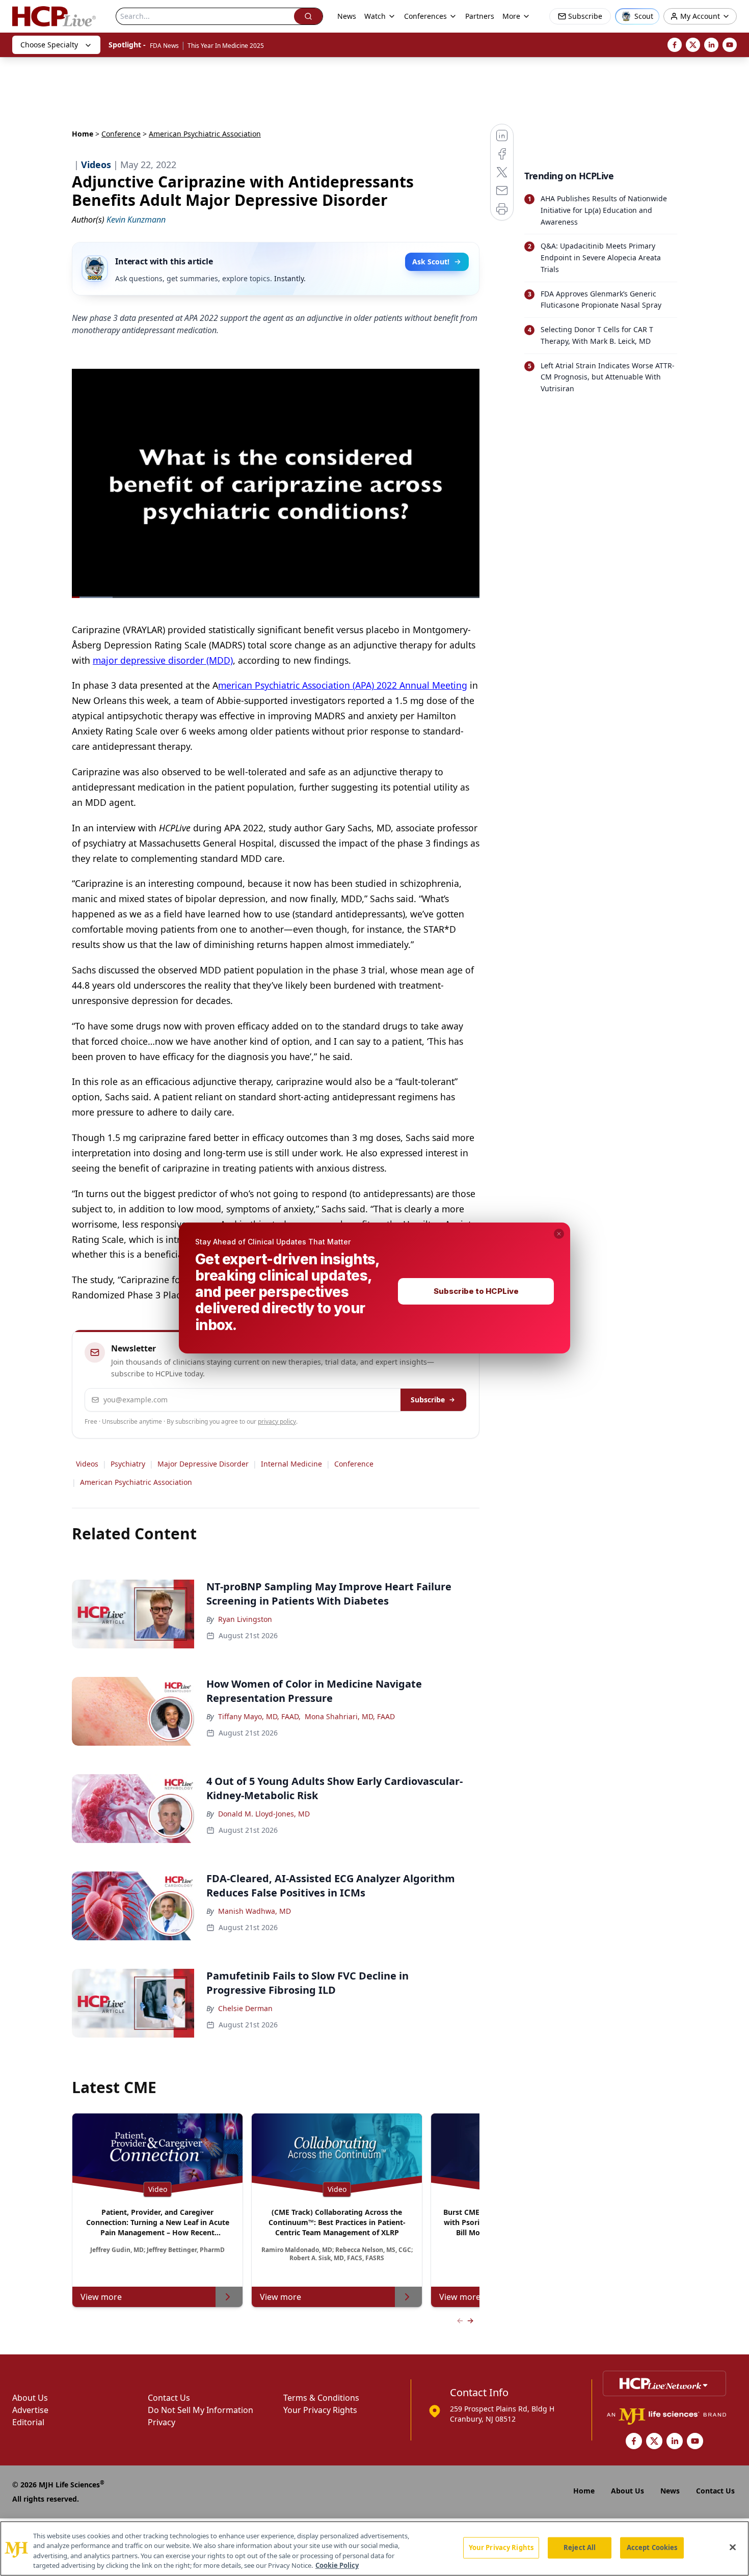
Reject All (580, 2547)
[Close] (733, 2547)
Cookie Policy (337, 2565)
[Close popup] (559, 1234)
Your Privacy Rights (501, 2547)
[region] (374, 2548)
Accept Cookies (652, 2547)
